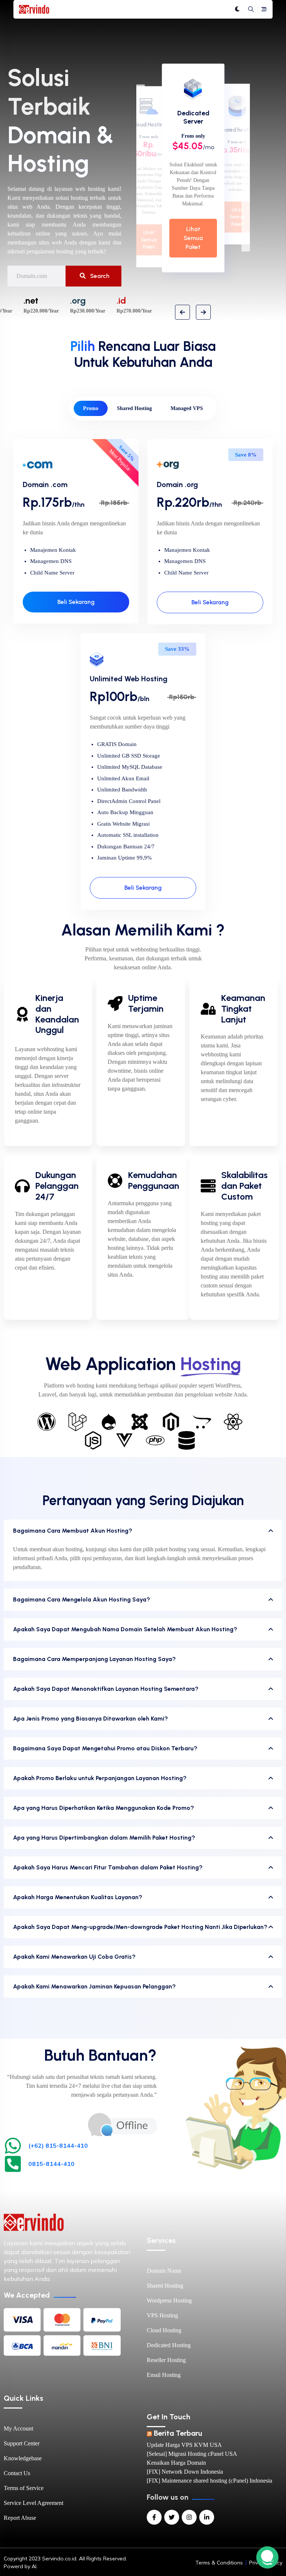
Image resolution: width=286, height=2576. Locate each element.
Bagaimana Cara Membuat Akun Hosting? (73, 1531)
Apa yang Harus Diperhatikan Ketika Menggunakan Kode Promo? (104, 1808)
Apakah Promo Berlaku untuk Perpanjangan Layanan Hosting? (100, 1778)
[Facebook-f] (154, 2517)
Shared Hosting (134, 408)
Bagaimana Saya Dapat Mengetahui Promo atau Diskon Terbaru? (105, 1748)
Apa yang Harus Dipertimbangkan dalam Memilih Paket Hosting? (104, 1838)
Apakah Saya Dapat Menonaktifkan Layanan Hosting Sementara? (106, 1689)
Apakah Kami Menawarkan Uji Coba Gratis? (74, 1957)
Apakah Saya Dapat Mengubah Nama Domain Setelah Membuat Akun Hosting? (125, 1629)
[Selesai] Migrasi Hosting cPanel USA (192, 2454)
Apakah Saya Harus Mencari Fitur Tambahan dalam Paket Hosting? (108, 1867)
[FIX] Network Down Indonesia (185, 2472)
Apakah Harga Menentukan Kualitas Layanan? (78, 1897)
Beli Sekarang (76, 602)
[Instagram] (189, 2517)
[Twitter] (172, 2517)
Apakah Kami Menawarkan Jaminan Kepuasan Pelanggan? (94, 1986)
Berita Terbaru (178, 2433)
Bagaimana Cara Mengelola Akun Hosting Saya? (82, 1599)
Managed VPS (187, 408)
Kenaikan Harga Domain (176, 2463)
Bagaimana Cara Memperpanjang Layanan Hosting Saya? (94, 1659)
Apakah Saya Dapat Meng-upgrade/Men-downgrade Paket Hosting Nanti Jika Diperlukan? (140, 1927)
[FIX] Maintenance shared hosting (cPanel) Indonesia (209, 2481)
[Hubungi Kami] (122, 2124)
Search (99, 276)
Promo (91, 408)
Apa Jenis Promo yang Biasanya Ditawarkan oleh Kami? (90, 1719)
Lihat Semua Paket (193, 238)
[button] (182, 312)
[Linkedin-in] (207, 2517)
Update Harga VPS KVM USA (184, 2445)
